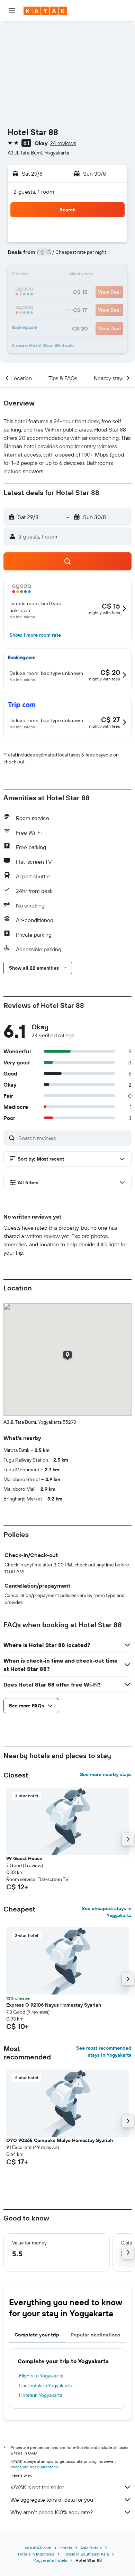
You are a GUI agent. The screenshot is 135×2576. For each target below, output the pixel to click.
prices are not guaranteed (34, 2467)
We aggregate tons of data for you (52, 2500)
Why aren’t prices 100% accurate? (52, 2512)
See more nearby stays (106, 1774)
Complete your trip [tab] (37, 2335)
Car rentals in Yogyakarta (45, 2385)
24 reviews (63, 143)
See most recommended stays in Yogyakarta (104, 2051)
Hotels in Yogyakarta (41, 2395)
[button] (12, 11)
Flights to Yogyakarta (41, 2376)
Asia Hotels (91, 2548)
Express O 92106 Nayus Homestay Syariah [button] (54, 2005)
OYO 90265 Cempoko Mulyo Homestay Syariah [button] (60, 2140)
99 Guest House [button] (24, 1858)
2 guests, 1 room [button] (34, 192)
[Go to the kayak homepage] (45, 11)
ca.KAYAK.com (38, 2548)
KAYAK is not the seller (37, 2487)
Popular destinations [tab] (96, 2335)
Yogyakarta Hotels (50, 2560)
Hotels (66, 2548)
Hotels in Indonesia (36, 2554)
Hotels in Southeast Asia (86, 2554)
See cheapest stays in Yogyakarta (107, 1912)
